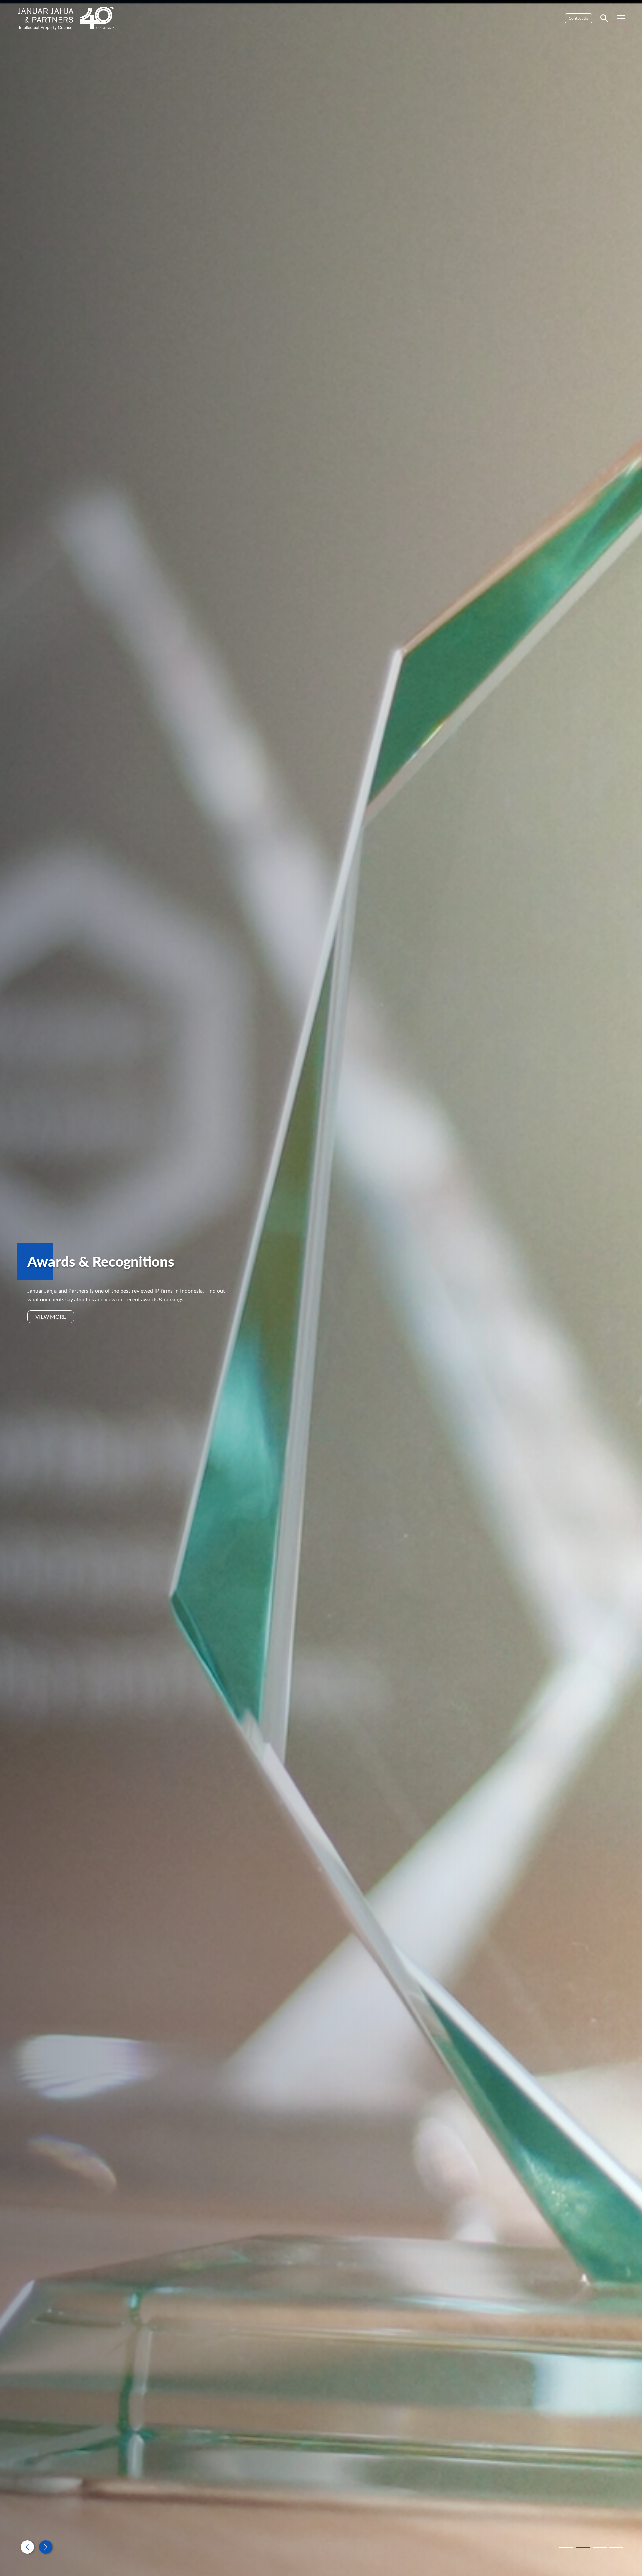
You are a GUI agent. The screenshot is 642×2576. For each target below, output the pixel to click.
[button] (46, 2547)
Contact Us (578, 18)
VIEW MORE (51, 1317)
